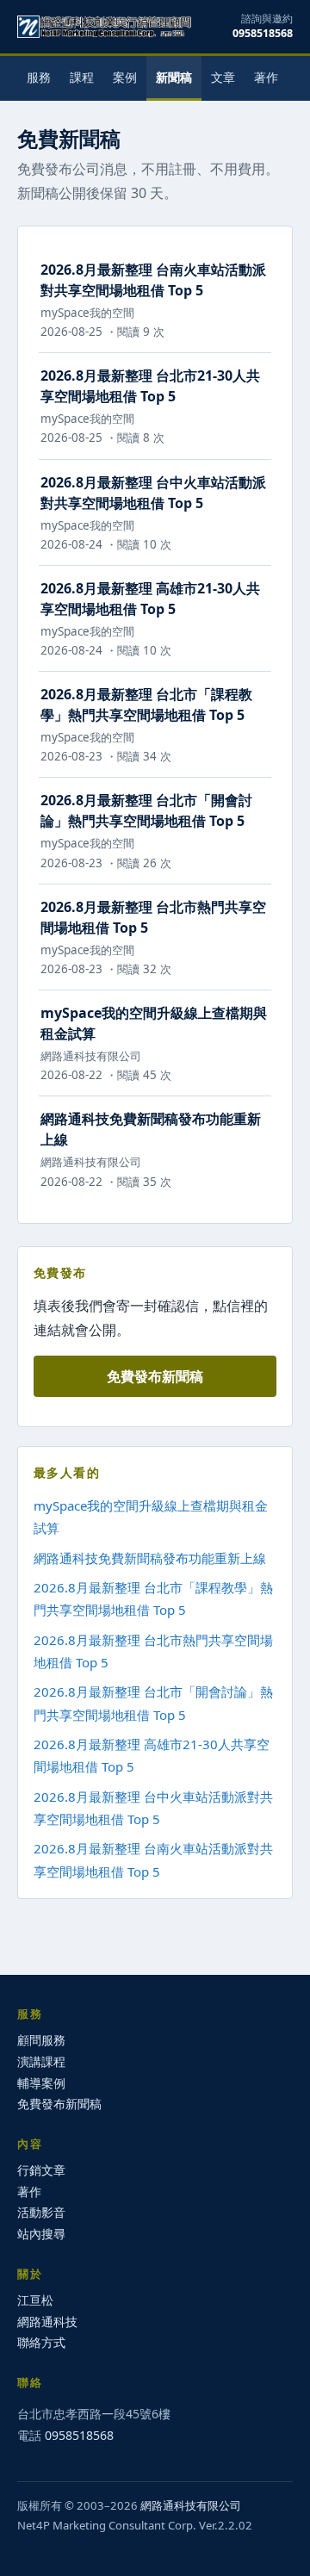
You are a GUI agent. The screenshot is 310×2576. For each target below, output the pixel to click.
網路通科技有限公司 (191, 2505)
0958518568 (263, 33)
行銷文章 (41, 2170)
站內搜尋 (41, 2234)
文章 (223, 77)
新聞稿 (174, 77)
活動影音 (41, 2212)
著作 (266, 77)
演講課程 (41, 2061)
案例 (125, 77)
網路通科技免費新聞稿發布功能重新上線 (150, 1558)
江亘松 (35, 2300)
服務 (39, 77)
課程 (82, 77)
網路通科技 (47, 2322)
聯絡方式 (41, 2342)
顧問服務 (41, 2040)
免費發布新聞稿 (155, 1376)
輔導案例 (41, 2083)
